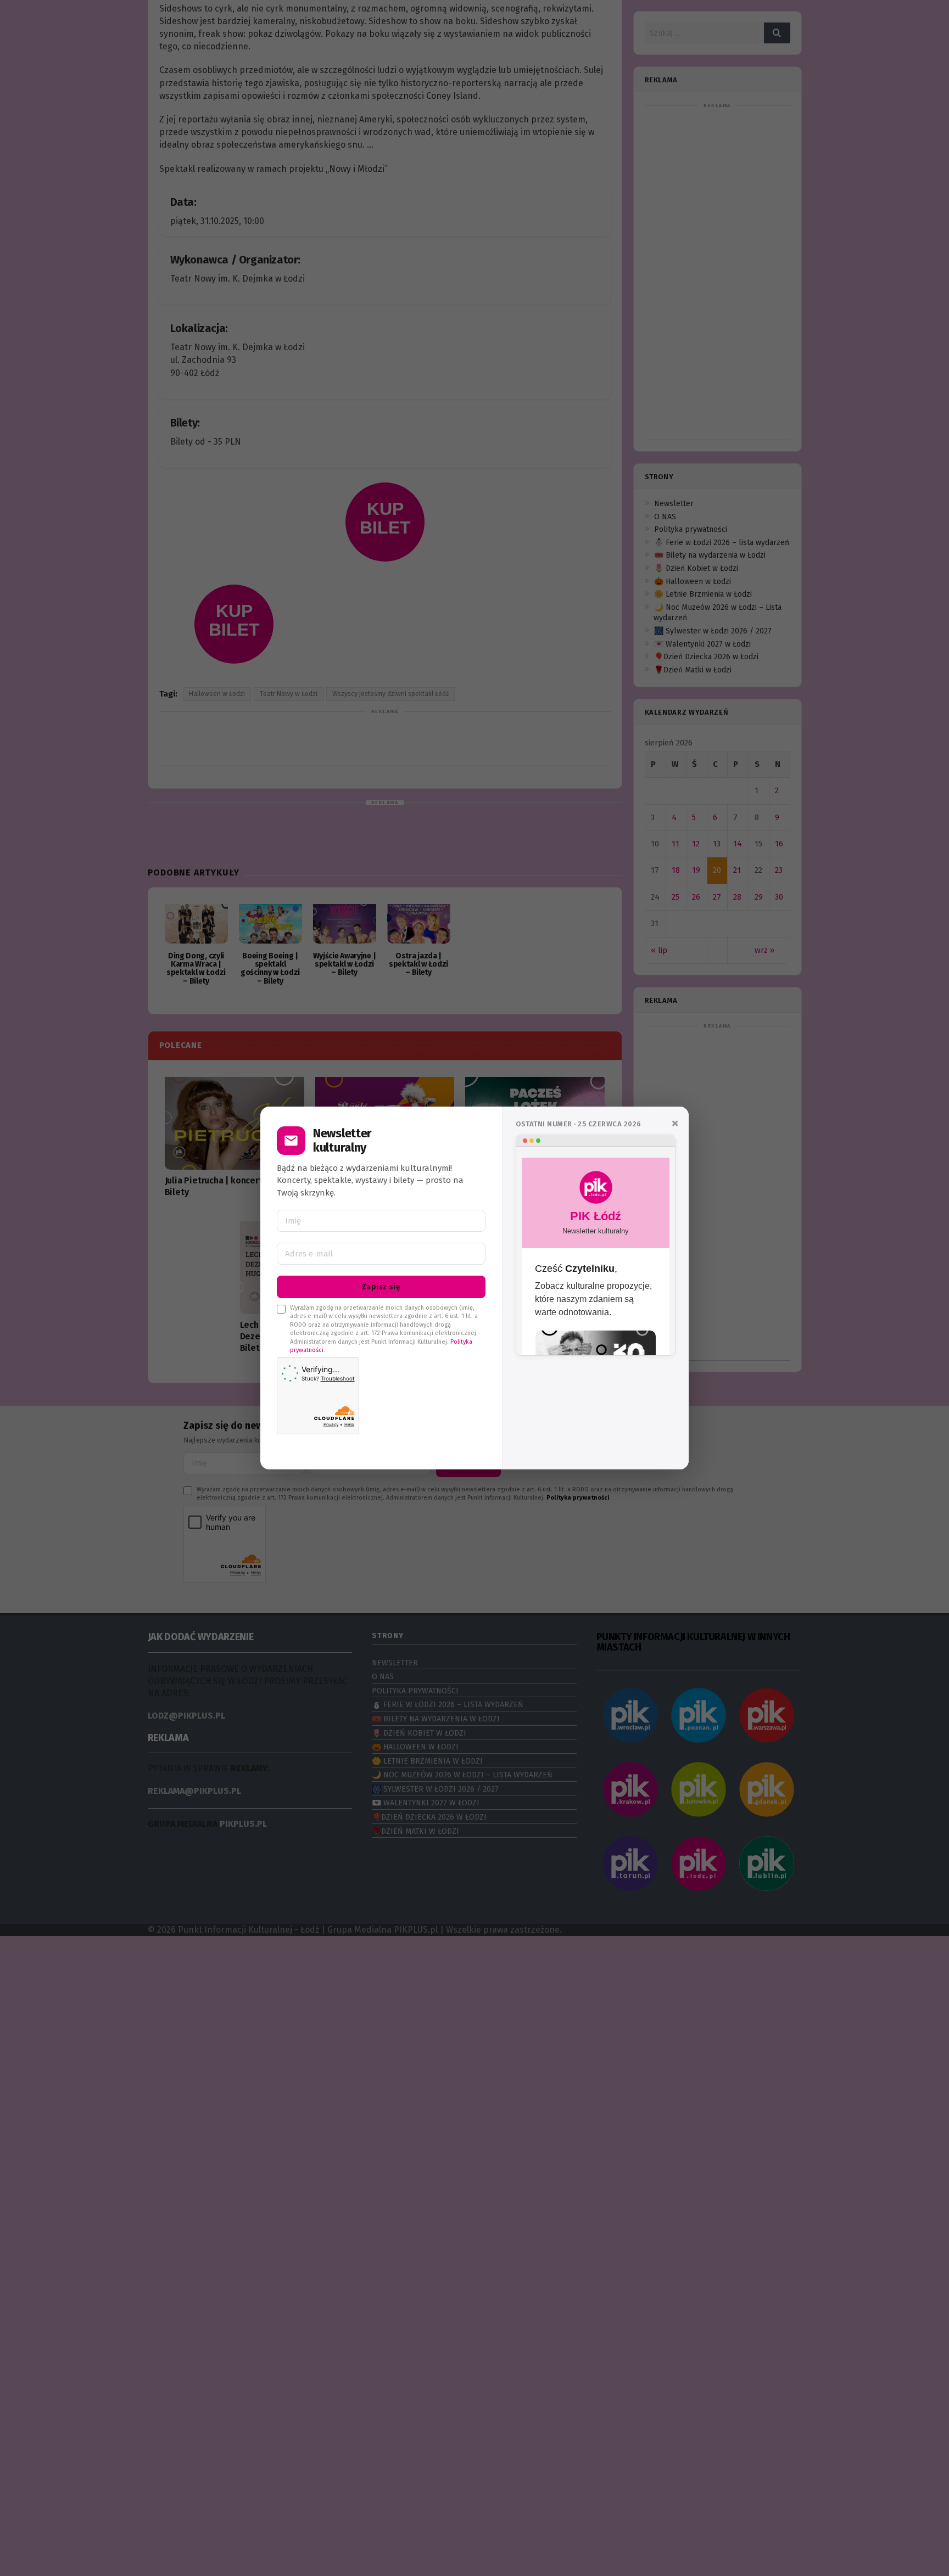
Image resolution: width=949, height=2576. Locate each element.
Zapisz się (381, 1287)
